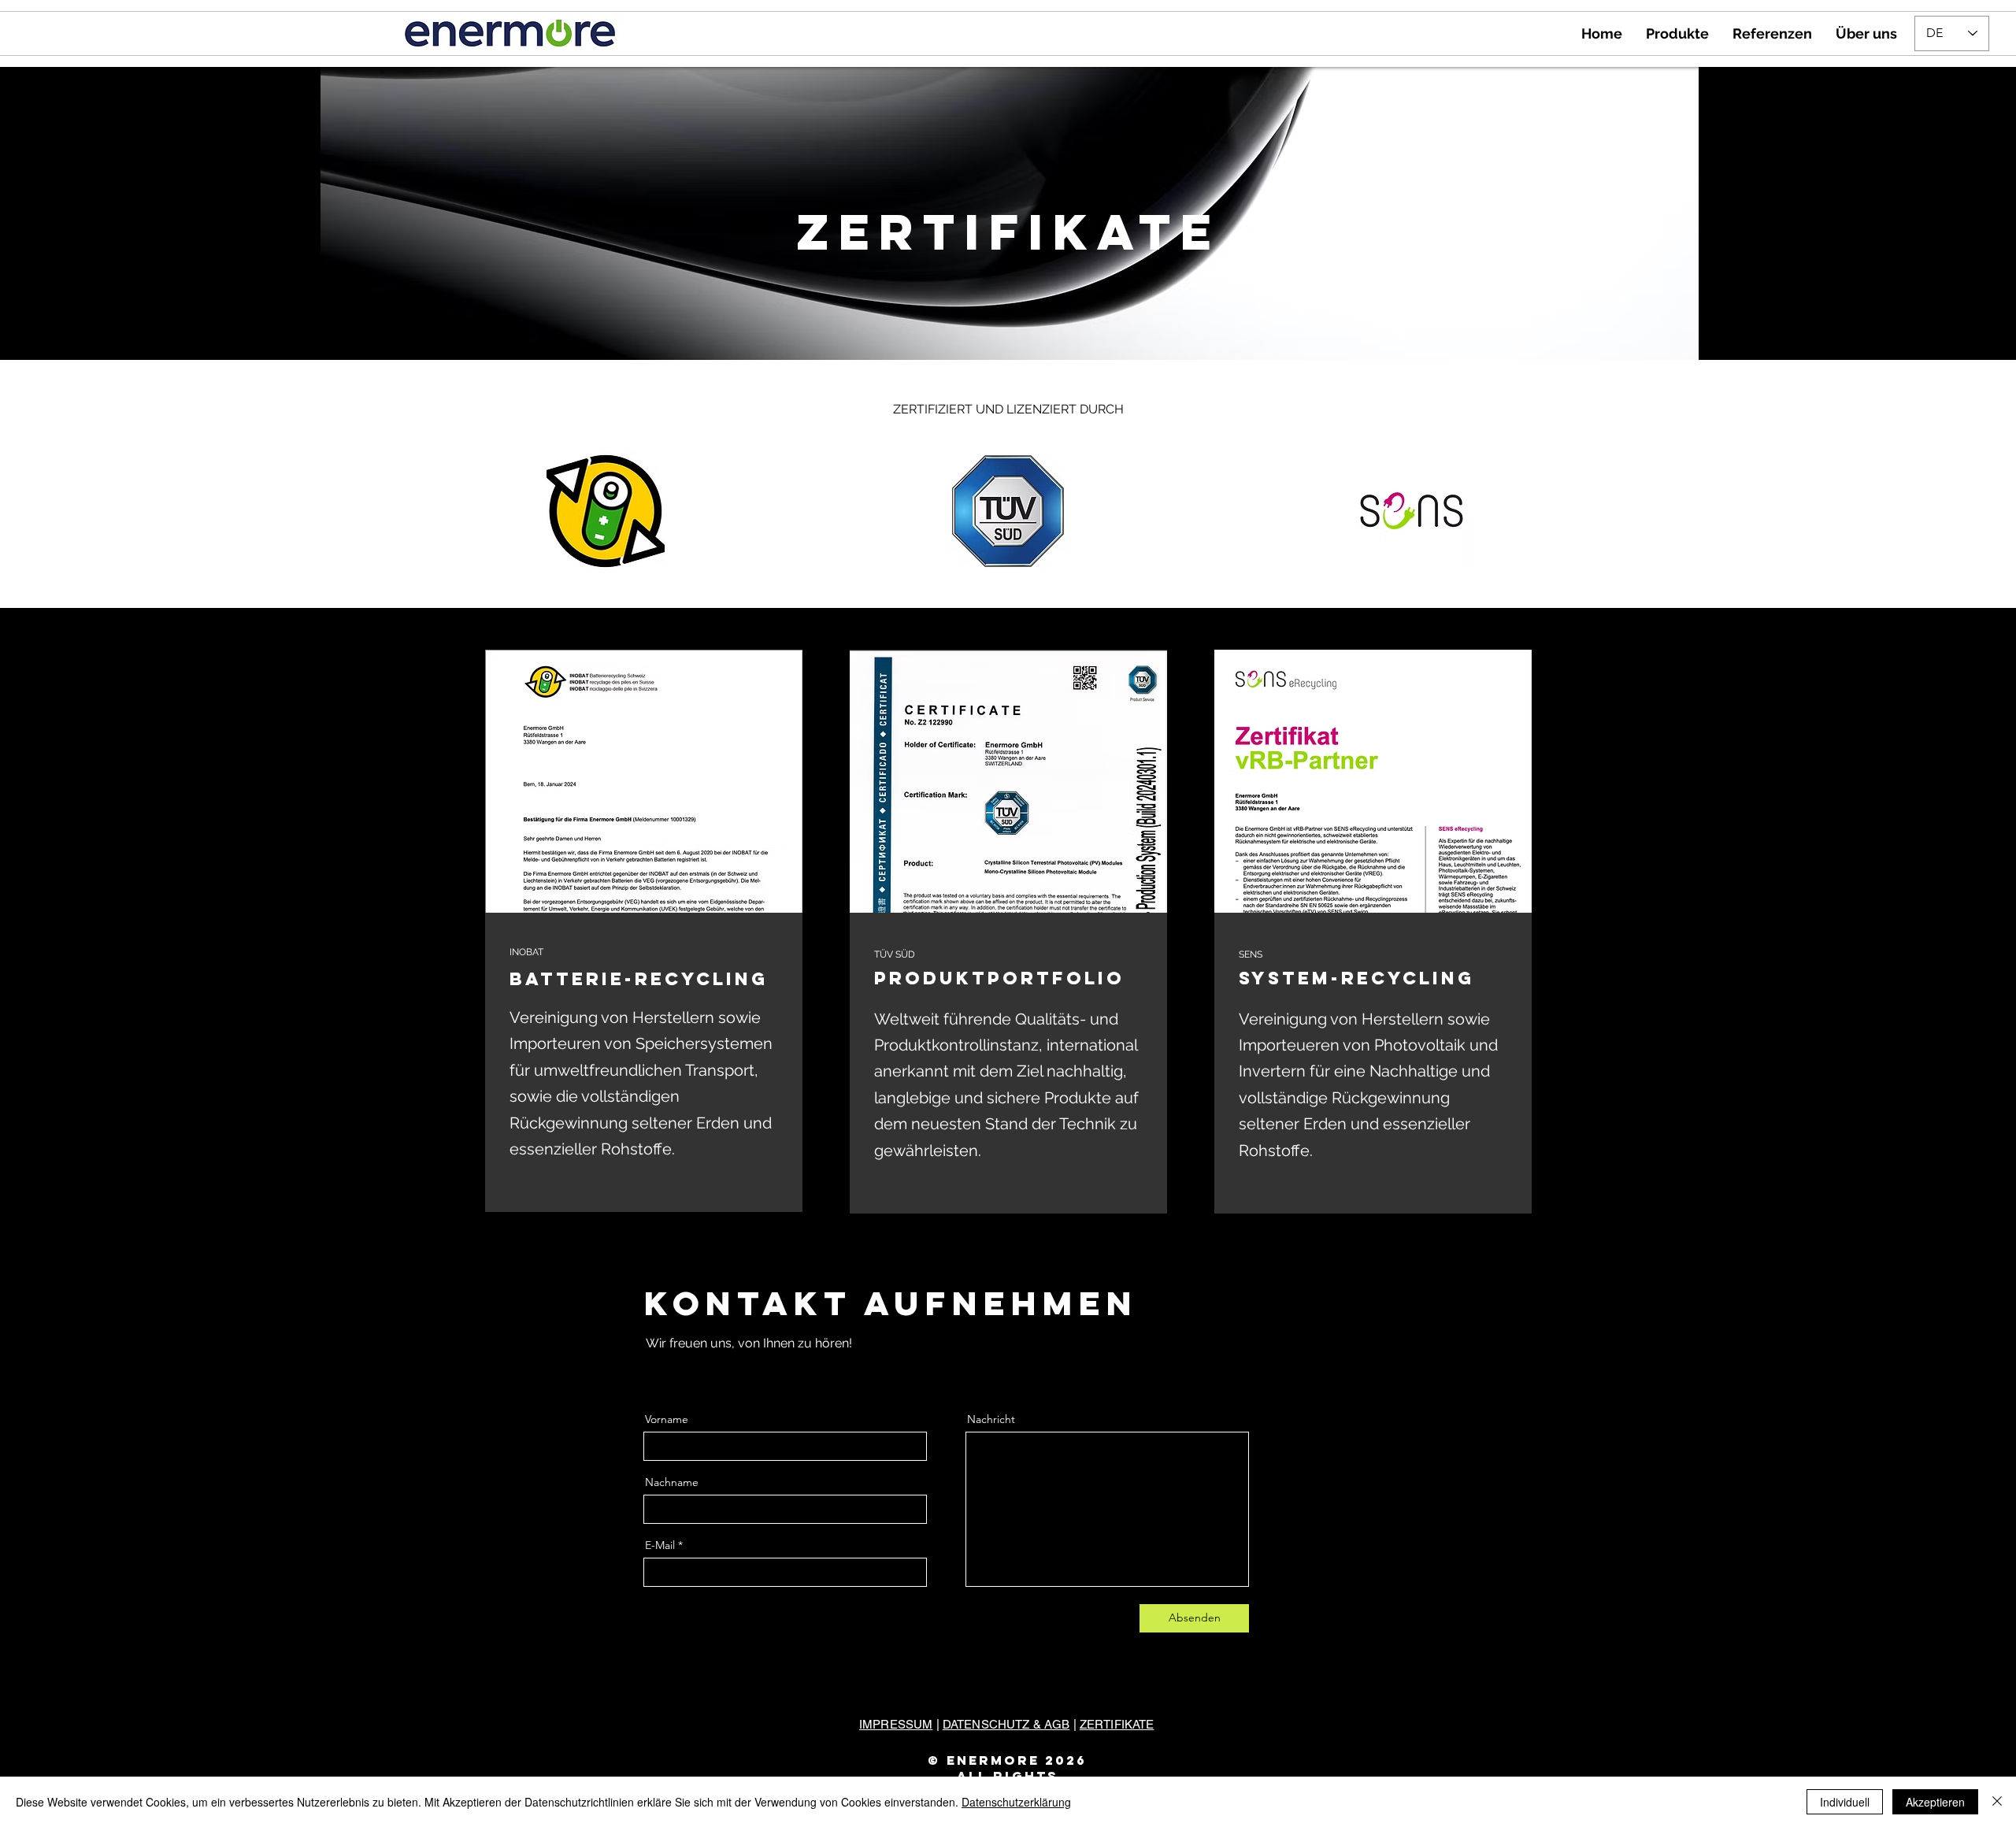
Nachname (672, 1482)
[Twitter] (674, 1371)
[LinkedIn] (699, 1371)
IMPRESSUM (896, 1724)
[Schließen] (1997, 1802)
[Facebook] (650, 1371)
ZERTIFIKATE (1117, 1724)
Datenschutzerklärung (1016, 1802)
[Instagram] (723, 1371)
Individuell (1845, 1802)
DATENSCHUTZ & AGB (1006, 1724)
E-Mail (660, 1545)
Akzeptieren (1935, 1802)
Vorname (667, 1419)
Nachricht (991, 1419)
